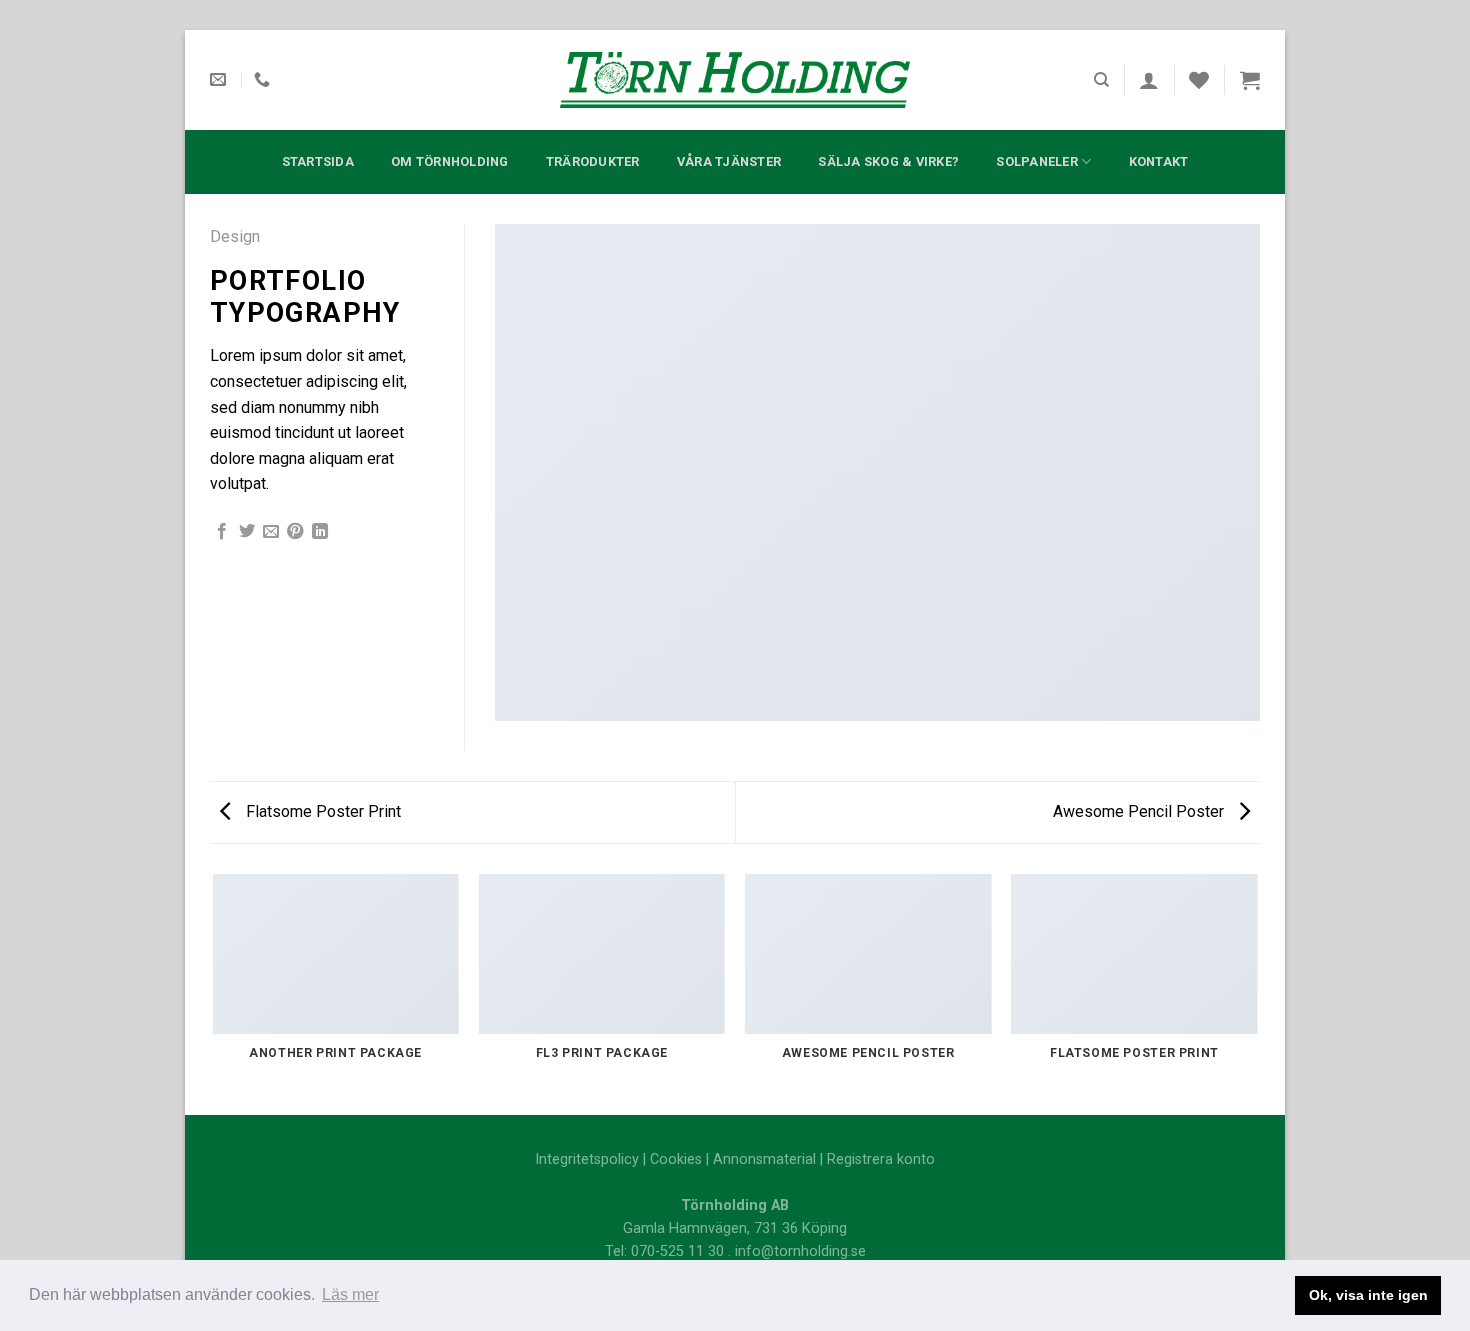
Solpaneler (1037, 161)
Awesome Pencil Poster (1140, 811)
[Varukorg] (1250, 80)
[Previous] (214, 993)
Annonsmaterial (764, 1159)
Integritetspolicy (587, 1159)
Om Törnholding (450, 161)
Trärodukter (593, 161)
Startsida (318, 161)
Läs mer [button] (350, 1294)
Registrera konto (881, 1159)
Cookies (676, 1159)
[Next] (1257, 993)
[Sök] (1101, 80)
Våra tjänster (729, 161)
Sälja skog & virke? (888, 161)
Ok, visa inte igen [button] (1368, 1295)
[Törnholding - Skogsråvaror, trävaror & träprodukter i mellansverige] (735, 80)
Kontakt (1159, 161)
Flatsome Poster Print (321, 811)
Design (235, 236)
